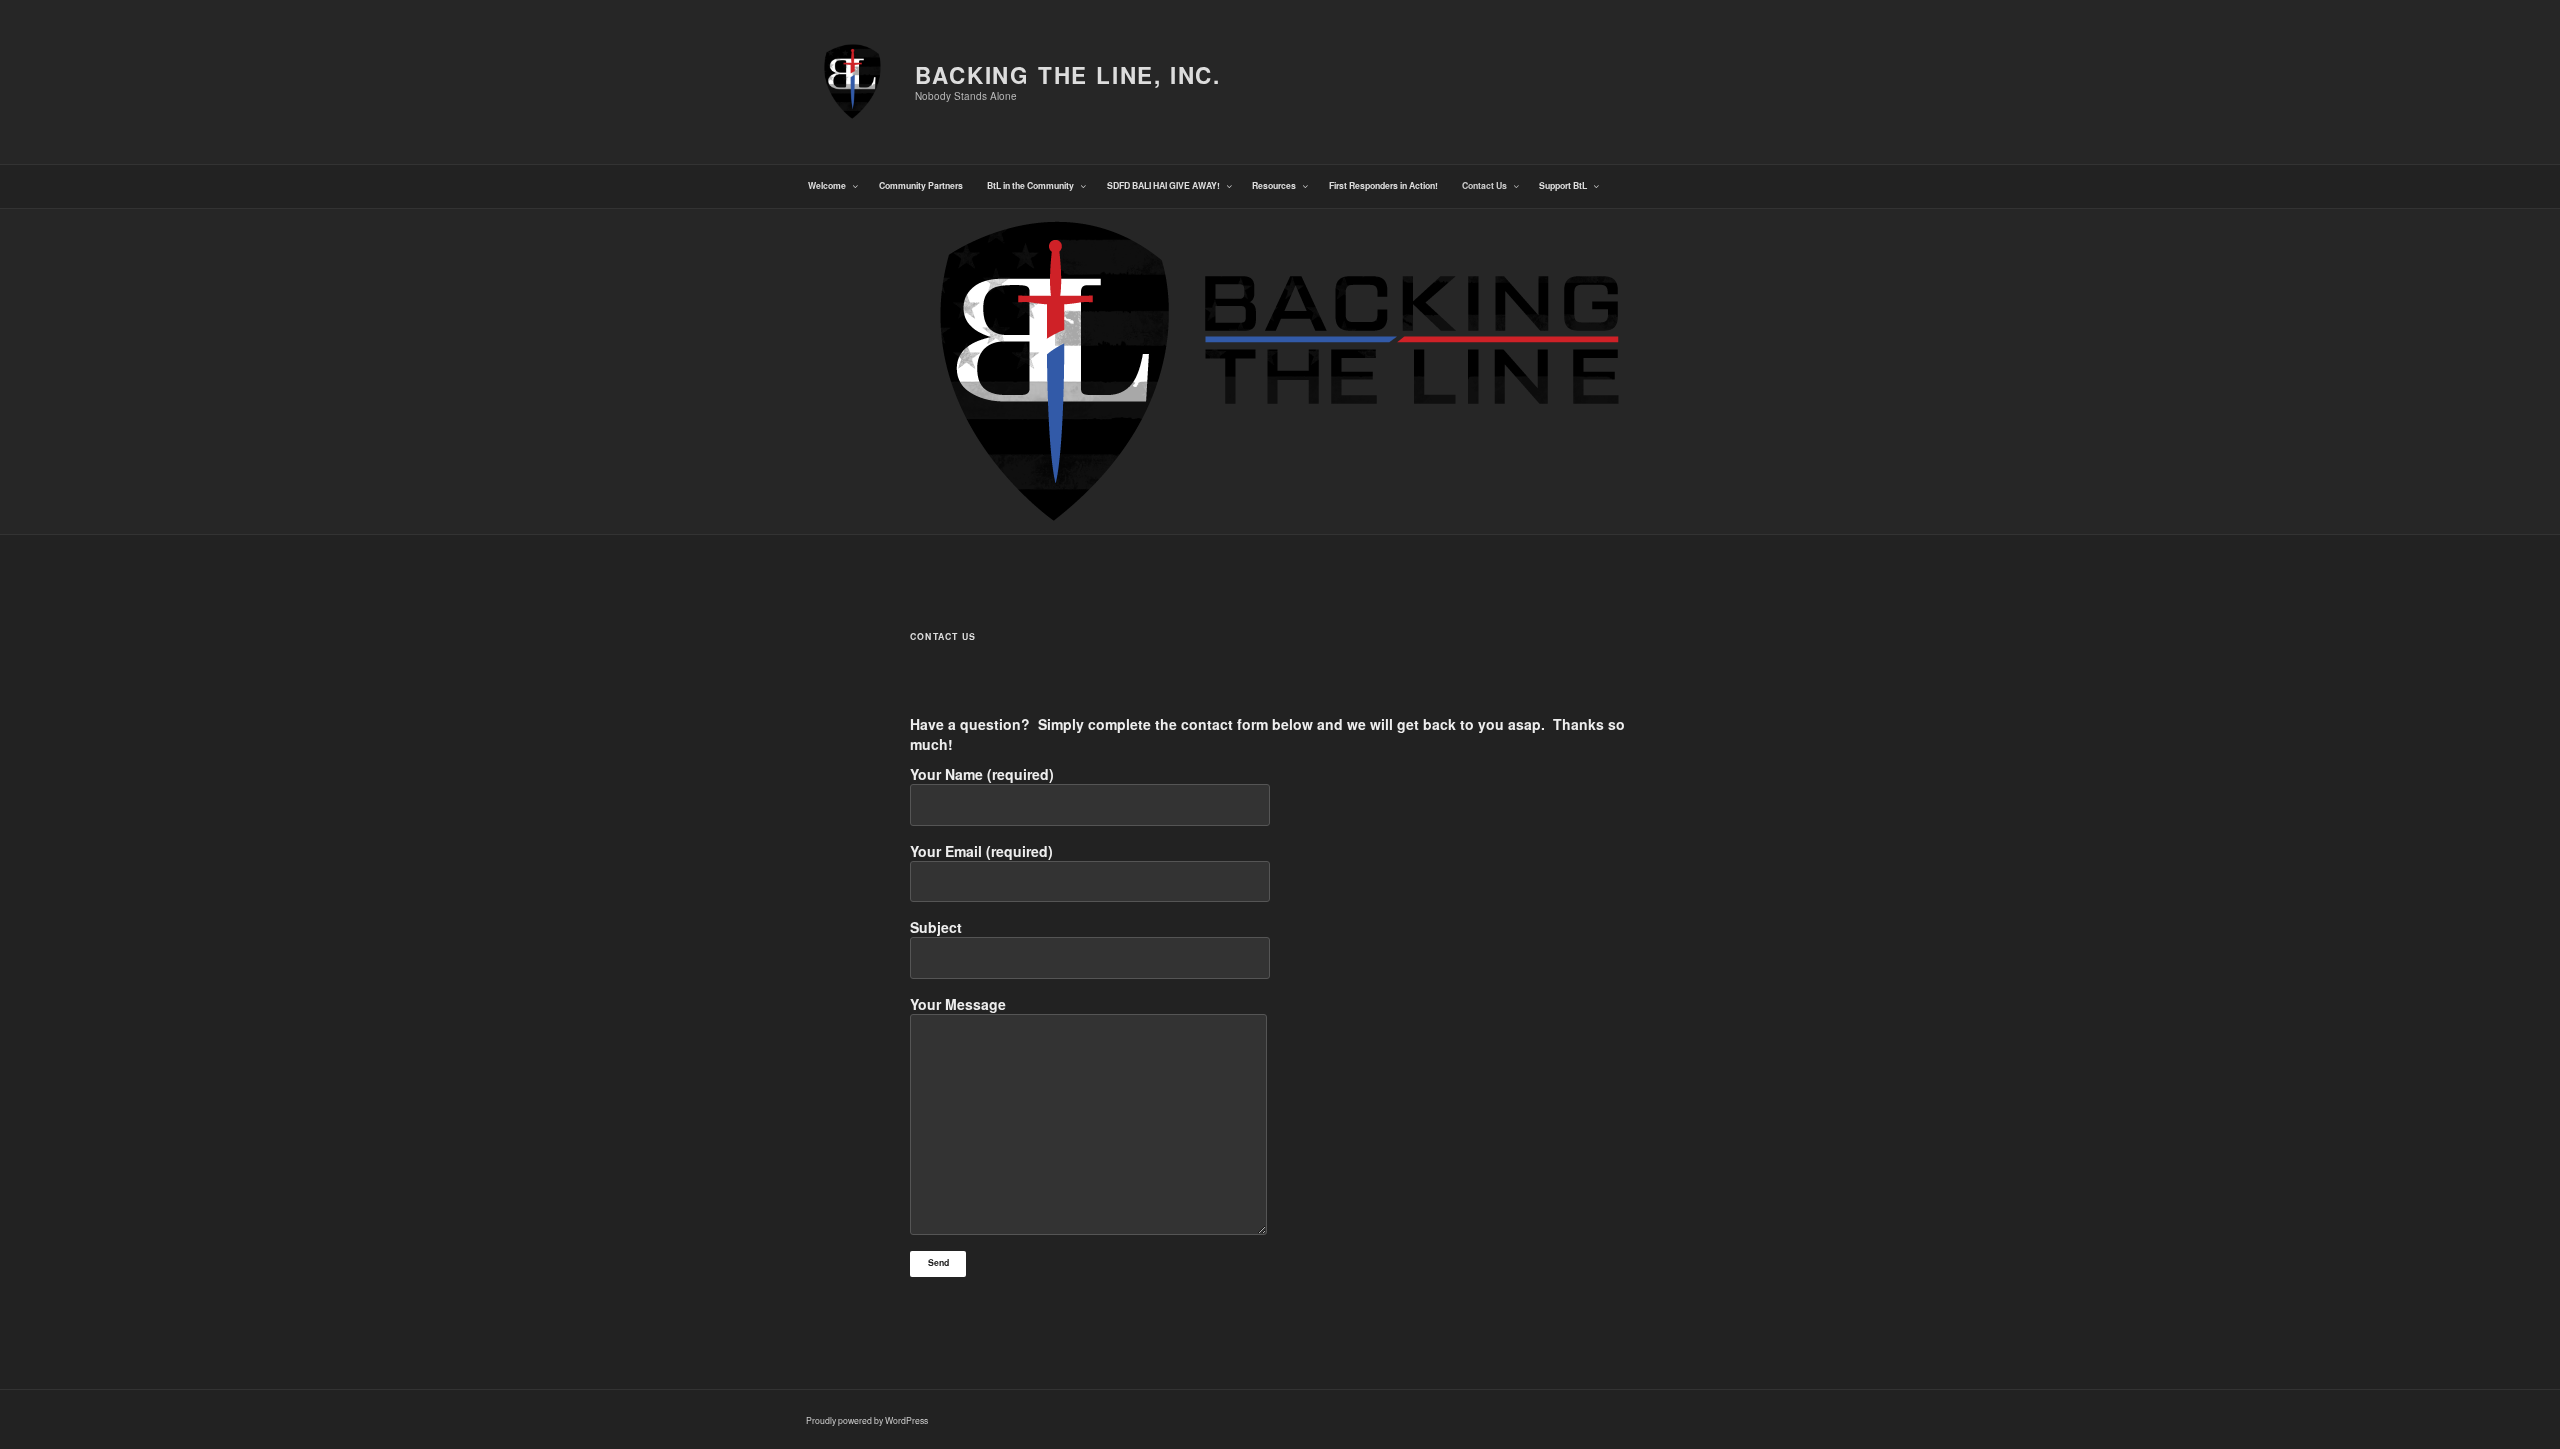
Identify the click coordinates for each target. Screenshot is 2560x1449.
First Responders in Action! (1383, 185)
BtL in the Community (1030, 185)
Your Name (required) (982, 774)
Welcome (827, 185)
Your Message (958, 1004)
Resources (1274, 185)
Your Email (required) (981, 851)
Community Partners (921, 185)
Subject (936, 927)
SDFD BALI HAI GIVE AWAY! (1163, 185)
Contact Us (1484, 185)
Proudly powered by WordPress (867, 1420)
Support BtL (1563, 185)
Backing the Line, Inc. (1068, 75)
